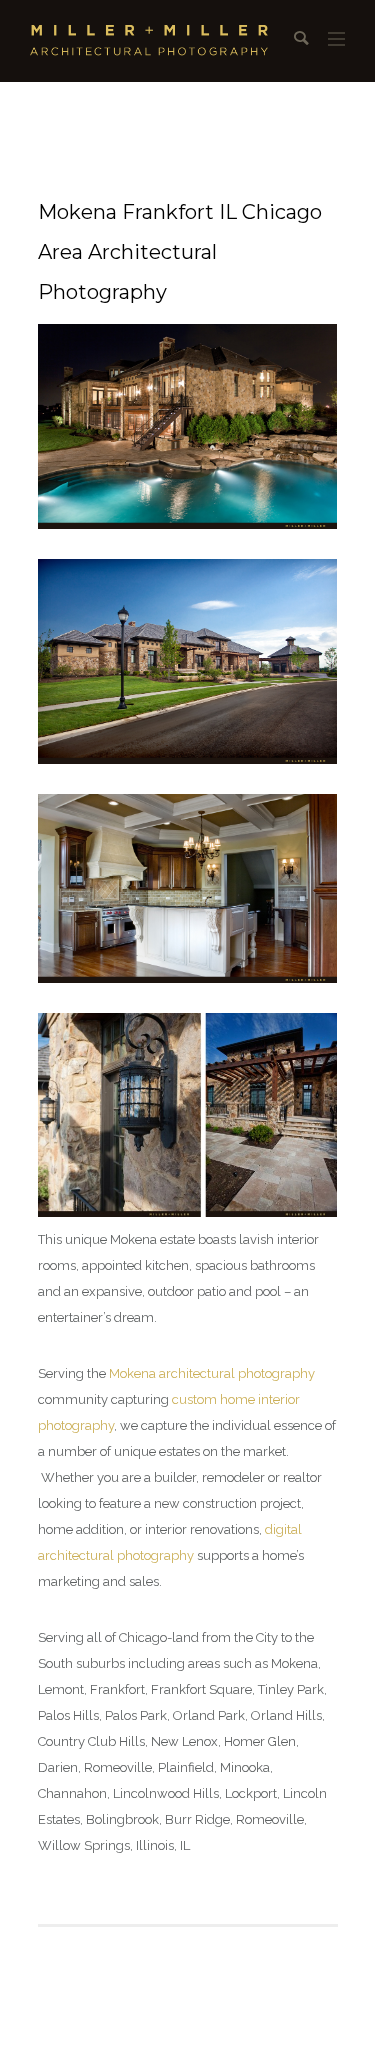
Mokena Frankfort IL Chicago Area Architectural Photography (180, 252)
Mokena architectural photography (212, 1373)
